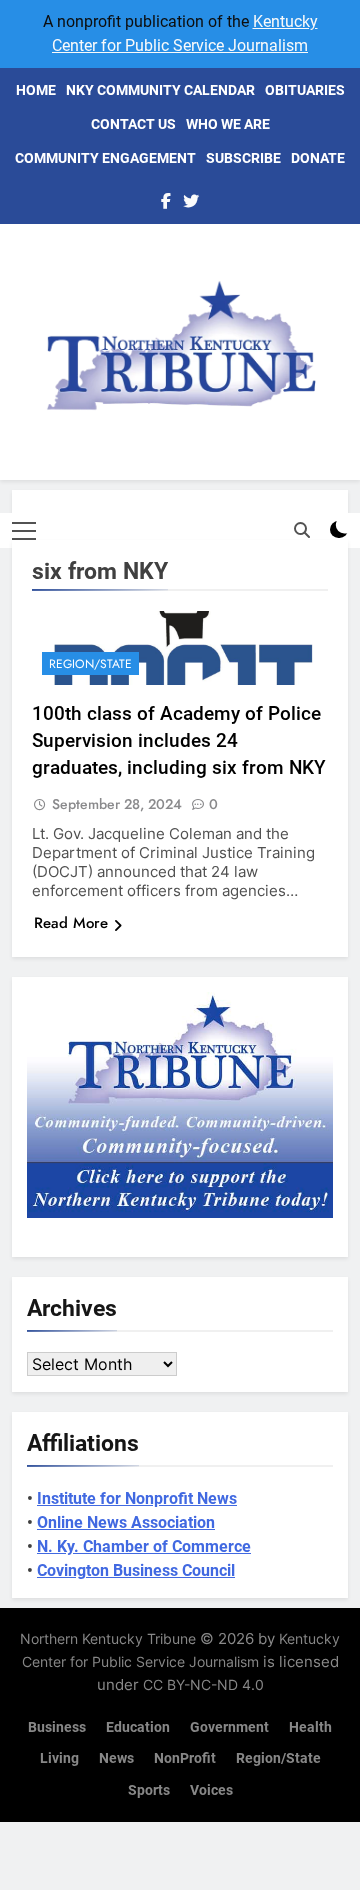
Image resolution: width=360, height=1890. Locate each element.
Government (229, 1727)
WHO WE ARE (228, 124)
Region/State (90, 664)
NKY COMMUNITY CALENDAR (160, 90)
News (116, 1758)
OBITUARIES (305, 90)
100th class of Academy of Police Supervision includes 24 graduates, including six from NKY (179, 740)
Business (57, 1727)
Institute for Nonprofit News (137, 1498)
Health (310, 1727)
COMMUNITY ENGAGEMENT (105, 158)
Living (59, 1758)
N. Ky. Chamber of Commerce (144, 1546)
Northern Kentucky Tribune (108, 1638)
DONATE (318, 158)
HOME (36, 90)
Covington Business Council (136, 1570)
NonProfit (185, 1758)
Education (138, 1727)
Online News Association (126, 1522)
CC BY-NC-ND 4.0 (203, 1684)
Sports (149, 1790)
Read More (71, 923)
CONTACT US (133, 124)
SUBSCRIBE (243, 158)
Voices (211, 1790)
